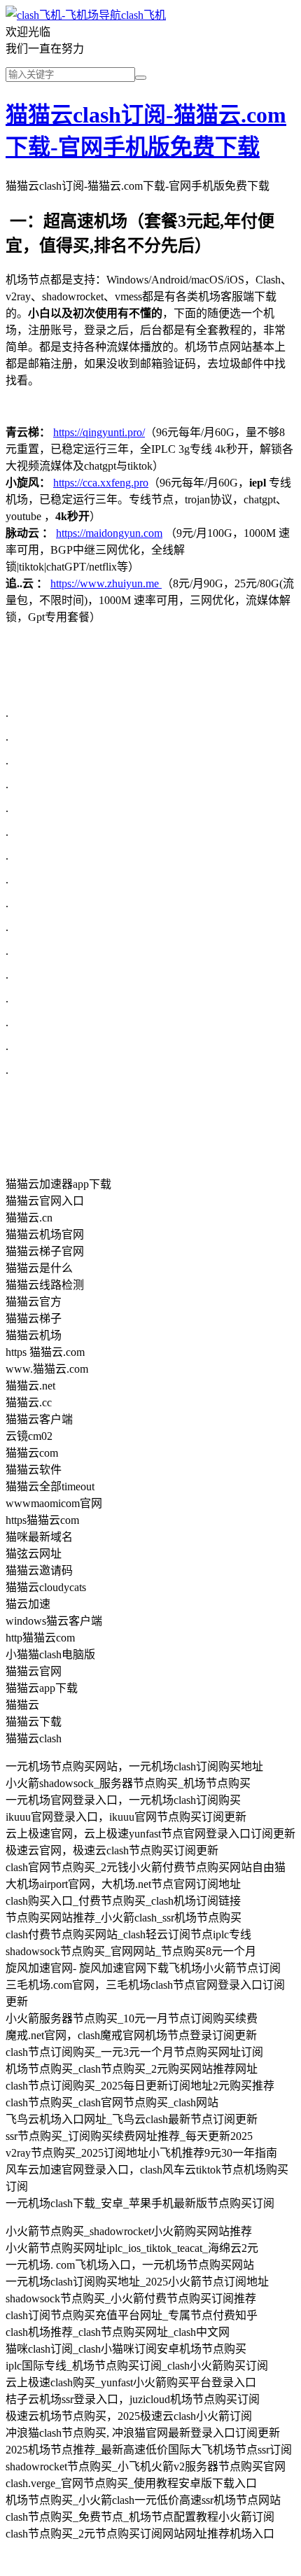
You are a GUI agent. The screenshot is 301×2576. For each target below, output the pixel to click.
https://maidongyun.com (109, 533)
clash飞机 (143, 15)
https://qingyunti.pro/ (99, 432)
